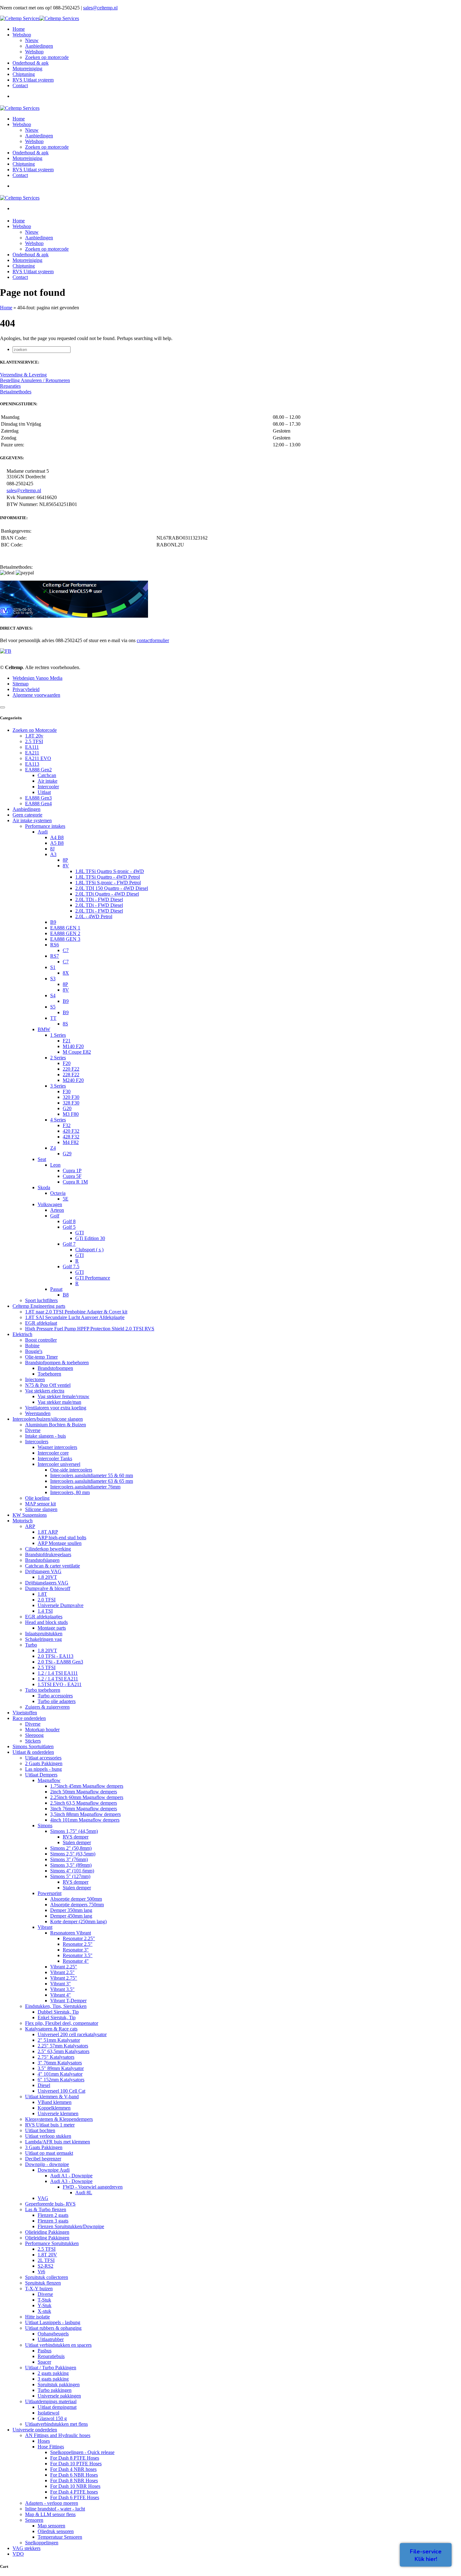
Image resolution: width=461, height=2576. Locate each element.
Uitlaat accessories (43, 1758)
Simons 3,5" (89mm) (71, 1865)
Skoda (44, 1187)
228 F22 (71, 1075)
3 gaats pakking (53, 2379)
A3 (53, 854)
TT (53, 1018)
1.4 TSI (45, 1611)
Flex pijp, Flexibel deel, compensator (62, 2023)
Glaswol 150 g (52, 2418)
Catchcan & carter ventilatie (53, 1566)
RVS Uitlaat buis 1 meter (50, 2125)
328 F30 (71, 1103)
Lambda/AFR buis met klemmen (58, 2142)
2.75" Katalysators (56, 2057)
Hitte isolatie (37, 2317)
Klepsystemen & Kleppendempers (59, 2119)
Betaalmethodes (16, 392)
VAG (43, 2198)
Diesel (44, 2085)
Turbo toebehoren (43, 1690)
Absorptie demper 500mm (76, 1899)
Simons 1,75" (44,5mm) (74, 1831)
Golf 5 (69, 1227)
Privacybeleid (26, 689)
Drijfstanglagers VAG (47, 1583)
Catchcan (47, 775)
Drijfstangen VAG (43, 1571)
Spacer (44, 2362)
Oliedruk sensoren (56, 2531)
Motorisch (23, 1521)
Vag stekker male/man (59, 1402)
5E (66, 1199)
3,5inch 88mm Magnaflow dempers (85, 1814)
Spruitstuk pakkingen (59, 2384)
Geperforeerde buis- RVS (50, 2204)
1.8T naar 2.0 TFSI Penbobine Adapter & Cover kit (76, 1312)
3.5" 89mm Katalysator (61, 2068)
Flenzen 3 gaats (53, 2221)
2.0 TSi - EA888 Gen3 (60, 1662)
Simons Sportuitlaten (33, 1746)
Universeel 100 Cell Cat (61, 2091)
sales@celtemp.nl (100, 8)
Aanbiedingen (39, 46)
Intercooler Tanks (55, 1458)
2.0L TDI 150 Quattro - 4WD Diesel (112, 888)
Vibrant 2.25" (64, 1967)
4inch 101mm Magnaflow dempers (85, 1820)
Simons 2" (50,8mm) (71, 1848)
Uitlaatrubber (51, 2339)
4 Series (58, 1120)
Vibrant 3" (61, 1984)
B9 (53, 922)
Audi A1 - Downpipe (71, 2176)
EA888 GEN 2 (65, 933)
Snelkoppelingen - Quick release (82, 2452)
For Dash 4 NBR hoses (73, 2469)
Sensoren (34, 2520)
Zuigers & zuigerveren (47, 1707)
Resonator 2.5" (78, 1944)
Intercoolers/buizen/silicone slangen (48, 1419)
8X (66, 973)
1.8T (42, 1594)
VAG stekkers (26, 2548)
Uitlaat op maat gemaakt (49, 2153)
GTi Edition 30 (90, 1238)
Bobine (32, 1346)
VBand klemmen (55, 2102)
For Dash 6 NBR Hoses (74, 2475)
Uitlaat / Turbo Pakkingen (51, 2368)
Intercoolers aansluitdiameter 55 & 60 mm (92, 1475)
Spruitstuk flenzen (43, 2283)
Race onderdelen (29, 1718)
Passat (56, 1289)
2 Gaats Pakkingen (44, 1763)
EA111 (32, 747)
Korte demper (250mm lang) (78, 1921)
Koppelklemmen (54, 2108)
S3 (53, 979)
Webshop (34, 52)
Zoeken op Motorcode (35, 730)
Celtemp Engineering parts (39, 1306)
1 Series (58, 1035)
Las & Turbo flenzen (46, 2209)
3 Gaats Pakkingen (44, 2147)
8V (66, 866)
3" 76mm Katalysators (60, 2063)
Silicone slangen (41, 1509)
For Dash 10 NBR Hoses (75, 2486)
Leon (55, 1165)
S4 (53, 995)
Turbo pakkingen (55, 2390)
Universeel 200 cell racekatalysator (72, 2034)
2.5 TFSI (34, 741)
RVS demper (76, 1837)
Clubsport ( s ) (89, 1250)
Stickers (33, 1741)
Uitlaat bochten (40, 2130)
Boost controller (41, 1340)
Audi (43, 832)
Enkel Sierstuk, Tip (57, 2017)
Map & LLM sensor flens (50, 2514)
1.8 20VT (47, 1577)
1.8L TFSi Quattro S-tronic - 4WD (110, 871)
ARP (30, 1526)
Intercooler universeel (59, 1464)
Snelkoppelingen (42, 2543)
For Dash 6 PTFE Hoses (75, 2497)
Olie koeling (37, 1498)
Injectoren (35, 1379)
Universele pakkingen (59, 2396)
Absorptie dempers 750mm (77, 1905)
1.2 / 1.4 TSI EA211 (58, 1679)
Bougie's (34, 1351)
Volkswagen (50, 1204)
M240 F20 (73, 1080)
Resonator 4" (76, 1961)
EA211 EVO (38, 758)
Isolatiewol (48, 2413)
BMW (44, 1029)
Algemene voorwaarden (36, 695)
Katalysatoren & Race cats (51, 2029)
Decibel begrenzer (43, 2159)
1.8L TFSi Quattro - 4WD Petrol (108, 877)
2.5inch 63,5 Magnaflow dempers (84, 1803)
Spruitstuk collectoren (47, 2277)
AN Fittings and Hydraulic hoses (58, 2435)
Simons (45, 1826)
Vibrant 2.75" (64, 1978)
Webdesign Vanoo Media (37, 678)
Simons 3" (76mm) (69, 1859)
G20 (67, 1108)
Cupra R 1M (75, 1182)
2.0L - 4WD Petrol (94, 916)
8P (65, 860)
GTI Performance (93, 1278)
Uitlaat (44, 792)
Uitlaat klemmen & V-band (52, 2097)
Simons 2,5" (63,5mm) (73, 1854)
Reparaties (10, 386)
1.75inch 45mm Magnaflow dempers (87, 1786)
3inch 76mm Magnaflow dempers (84, 1809)
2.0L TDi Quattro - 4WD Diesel (107, 894)
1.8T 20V (47, 2255)
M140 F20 (73, 1046)
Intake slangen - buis (45, 1436)
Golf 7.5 (71, 1267)
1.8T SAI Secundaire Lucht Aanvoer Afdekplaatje (75, 1317)
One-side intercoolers (71, 1470)
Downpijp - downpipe (47, 2164)
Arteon (57, 1210)
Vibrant (45, 1927)
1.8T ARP (48, 1532)
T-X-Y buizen (39, 2289)
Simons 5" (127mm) (70, 1876)
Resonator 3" (76, 1950)
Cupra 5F (72, 1176)
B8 (66, 1295)
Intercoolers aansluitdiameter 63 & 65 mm (92, 1481)
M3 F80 (71, 1114)
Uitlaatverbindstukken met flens (56, 2424)
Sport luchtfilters (41, 1300)
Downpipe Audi (54, 2170)
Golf (55, 1216)
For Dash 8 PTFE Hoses (75, 2458)
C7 (66, 950)
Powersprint (50, 1893)
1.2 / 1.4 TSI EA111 (58, 1673)
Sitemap (21, 684)
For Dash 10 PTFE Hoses (76, 2464)
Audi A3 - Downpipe (71, 2181)
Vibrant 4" (61, 1995)
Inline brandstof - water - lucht (55, 2509)
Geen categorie (27, 815)
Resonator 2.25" (79, 1938)
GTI (79, 1233)
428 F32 (71, 1137)
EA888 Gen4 (38, 804)
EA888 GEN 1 (65, 928)
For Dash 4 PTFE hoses (74, 2492)
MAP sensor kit (40, 1504)
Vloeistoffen (25, 1713)
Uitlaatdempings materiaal (51, 2401)
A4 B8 (57, 837)
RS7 (55, 956)
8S (65, 1024)
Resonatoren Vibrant (71, 1933)
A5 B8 (57, 843)
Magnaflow (49, 1780)
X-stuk (44, 2311)
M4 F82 (71, 1142)
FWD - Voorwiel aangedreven (93, 2187)
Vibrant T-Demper (68, 2001)
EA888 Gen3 (38, 798)
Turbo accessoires (55, 1696)
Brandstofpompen (55, 1368)
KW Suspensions (30, 1515)
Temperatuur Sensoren (60, 2537)
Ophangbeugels (53, 2334)
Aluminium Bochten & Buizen (56, 1425)
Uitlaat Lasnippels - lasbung (53, 2322)
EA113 (32, 764)
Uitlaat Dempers (41, 1775)
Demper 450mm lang (71, 1916)
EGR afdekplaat (41, 1323)
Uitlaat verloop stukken (48, 2136)
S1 (53, 967)
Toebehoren (49, 1374)
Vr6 (41, 2272)
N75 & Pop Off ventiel (48, 1385)
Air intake (48, 781)
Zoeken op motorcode (47, 57)
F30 (67, 1091)
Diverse (33, 1430)
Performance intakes (45, 826)
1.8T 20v (34, 736)
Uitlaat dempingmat (57, 2407)
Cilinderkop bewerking (48, 1549)
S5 (53, 1007)
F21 (67, 1041)
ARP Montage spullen (60, 1543)
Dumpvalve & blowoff (48, 1588)
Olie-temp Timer (41, 1357)
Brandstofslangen (42, 1560)
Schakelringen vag (43, 1639)
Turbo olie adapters (57, 1701)
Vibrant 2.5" (62, 1972)
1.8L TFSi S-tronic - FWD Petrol (108, 883)
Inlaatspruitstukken (44, 1634)
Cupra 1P (72, 1171)
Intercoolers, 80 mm (70, 1492)
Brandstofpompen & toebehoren (57, 1363)
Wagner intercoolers (57, 1447)
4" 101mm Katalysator (60, 2074)
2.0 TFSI (47, 1600)
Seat (42, 1159)
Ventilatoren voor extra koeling (56, 1408)
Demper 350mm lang (71, 1910)
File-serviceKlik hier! (426, 2555)
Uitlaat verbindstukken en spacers (58, 2345)
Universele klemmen (58, 2113)
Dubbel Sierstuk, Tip (58, 2012)
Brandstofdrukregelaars (48, 1554)
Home (6, 308)
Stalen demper (77, 1842)
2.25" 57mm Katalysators (63, 2046)
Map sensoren (51, 2526)
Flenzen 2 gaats (53, 2215)
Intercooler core (53, 1453)
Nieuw (32, 40)
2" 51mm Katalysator (59, 2040)
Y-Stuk (45, 2305)
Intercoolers (37, 1442)
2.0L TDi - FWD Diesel (99, 899)
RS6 (55, 945)
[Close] (3, 707)
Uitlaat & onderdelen (33, 1752)
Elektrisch (22, 1334)
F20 (67, 1063)
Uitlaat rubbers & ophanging (53, 2328)
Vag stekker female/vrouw (64, 1396)
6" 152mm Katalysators (61, 2080)
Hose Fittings (51, 2447)
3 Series (58, 1086)
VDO (18, 2554)
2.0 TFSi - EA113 (56, 1656)
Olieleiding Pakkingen (47, 2232)
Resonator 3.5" (78, 1955)
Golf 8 (69, 1221)
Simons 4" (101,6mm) (72, 1871)
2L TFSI (46, 2260)
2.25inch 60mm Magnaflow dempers (87, 1797)
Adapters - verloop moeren (52, 2503)
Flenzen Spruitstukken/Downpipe (71, 2226)
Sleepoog (34, 1735)
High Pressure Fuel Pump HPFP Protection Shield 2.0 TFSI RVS (90, 1329)
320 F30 (71, 1097)
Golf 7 (69, 1244)
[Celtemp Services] (40, 18)
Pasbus (45, 2351)
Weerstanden (38, 1413)
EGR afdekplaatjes (44, 1617)
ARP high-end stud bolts (62, 1538)
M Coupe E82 (77, 1052)
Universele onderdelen (35, 2430)
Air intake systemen (32, 820)
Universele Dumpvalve (61, 1605)
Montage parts (52, 1628)
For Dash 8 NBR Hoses (74, 2480)
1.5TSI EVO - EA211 (60, 1684)
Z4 (53, 1148)
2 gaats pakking (53, 2373)
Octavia (58, 1193)
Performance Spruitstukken (52, 2243)
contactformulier (153, 640)
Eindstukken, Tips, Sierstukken (56, 2006)
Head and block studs (46, 1622)
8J (52, 849)
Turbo (31, 1645)
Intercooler (48, 787)
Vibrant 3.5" (62, 1989)
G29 (67, 1154)
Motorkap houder (42, 1730)
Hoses (44, 2441)
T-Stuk (44, 2300)
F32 (67, 1125)
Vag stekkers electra (45, 1391)
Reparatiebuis (51, 2356)
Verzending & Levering (23, 375)
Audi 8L (84, 2193)
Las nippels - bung (43, 1769)
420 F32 (71, 1131)
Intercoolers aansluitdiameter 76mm (85, 1487)
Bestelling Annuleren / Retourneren (35, 380)
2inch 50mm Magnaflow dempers (84, 1792)
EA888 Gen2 (38, 770)
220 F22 (71, 1069)
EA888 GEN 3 (65, 939)
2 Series (58, 1058)
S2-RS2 (45, 2266)
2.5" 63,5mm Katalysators (64, 2051)
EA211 (32, 753)
